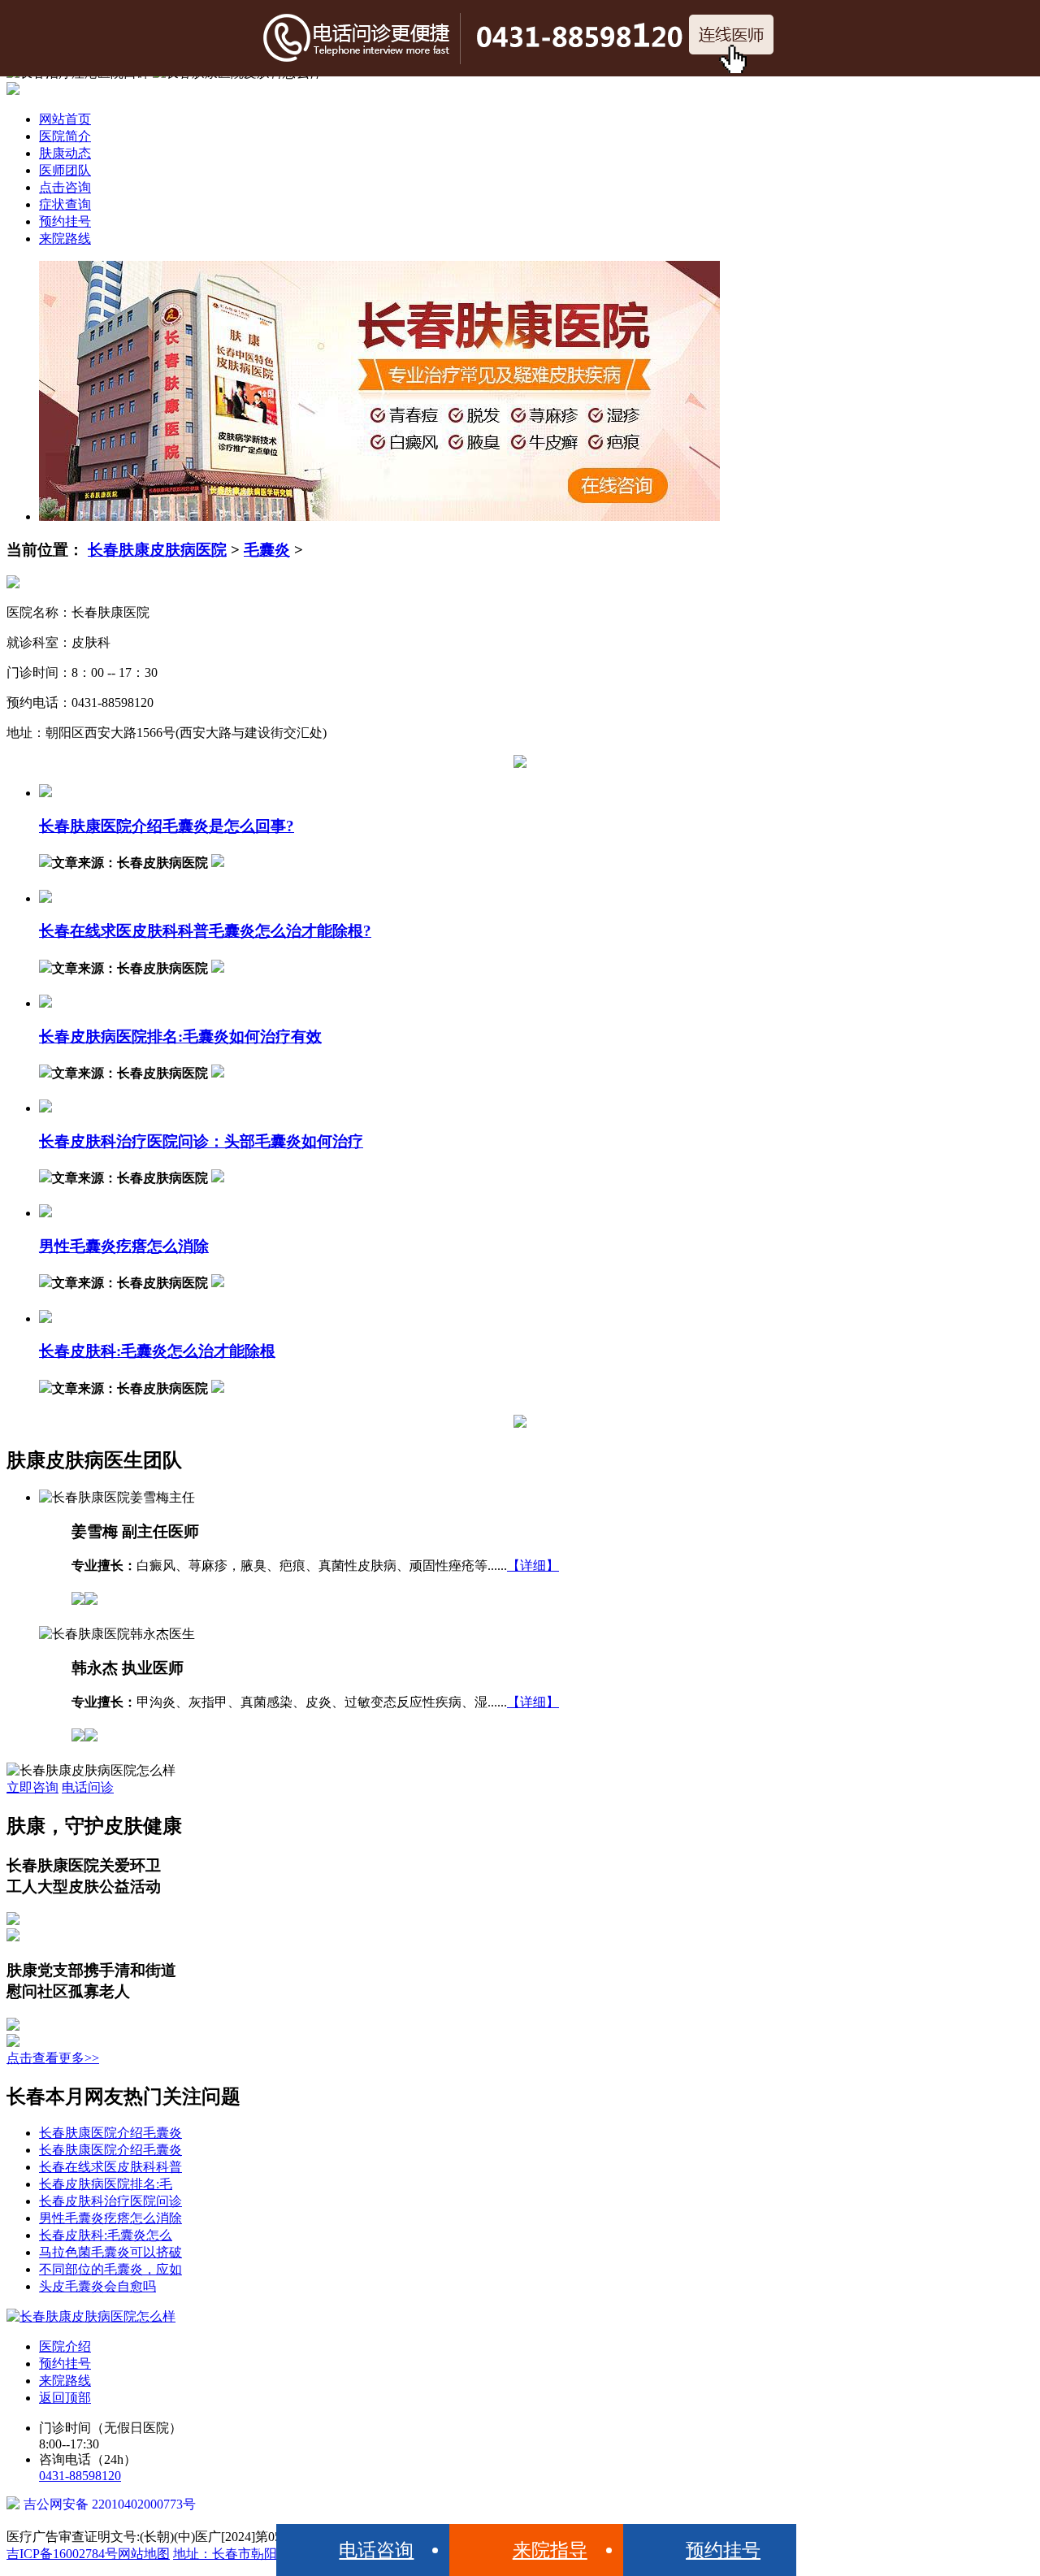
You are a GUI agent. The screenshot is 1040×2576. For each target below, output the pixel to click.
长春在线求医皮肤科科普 (110, 2167)
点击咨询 (65, 187)
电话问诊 (88, 1787)
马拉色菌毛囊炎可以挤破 (110, 2252)
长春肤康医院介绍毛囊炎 (110, 2133)
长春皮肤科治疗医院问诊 (110, 2201)
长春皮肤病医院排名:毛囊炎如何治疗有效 (180, 1036)
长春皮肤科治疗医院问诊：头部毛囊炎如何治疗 (201, 1141)
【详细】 (533, 1566)
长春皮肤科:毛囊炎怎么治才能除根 (157, 1351)
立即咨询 (32, 1787)
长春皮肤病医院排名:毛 (106, 2184)
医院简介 (65, 136)
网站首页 (65, 119)
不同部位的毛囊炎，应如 (110, 2269)
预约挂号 (65, 221)
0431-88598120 (80, 2476)
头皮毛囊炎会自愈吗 (97, 2286)
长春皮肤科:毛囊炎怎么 (106, 2235)
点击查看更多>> (53, 2058)
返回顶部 (65, 2398)
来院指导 (550, 2550)
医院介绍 (65, 2346)
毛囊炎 (267, 550)
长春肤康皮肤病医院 (157, 550)
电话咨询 (376, 2550)
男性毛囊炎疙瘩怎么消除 (124, 1246)
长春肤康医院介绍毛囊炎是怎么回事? (167, 826)
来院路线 (65, 239)
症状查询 (65, 204)
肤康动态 (65, 153)
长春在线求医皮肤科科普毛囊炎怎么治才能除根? (205, 931)
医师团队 (65, 170)
